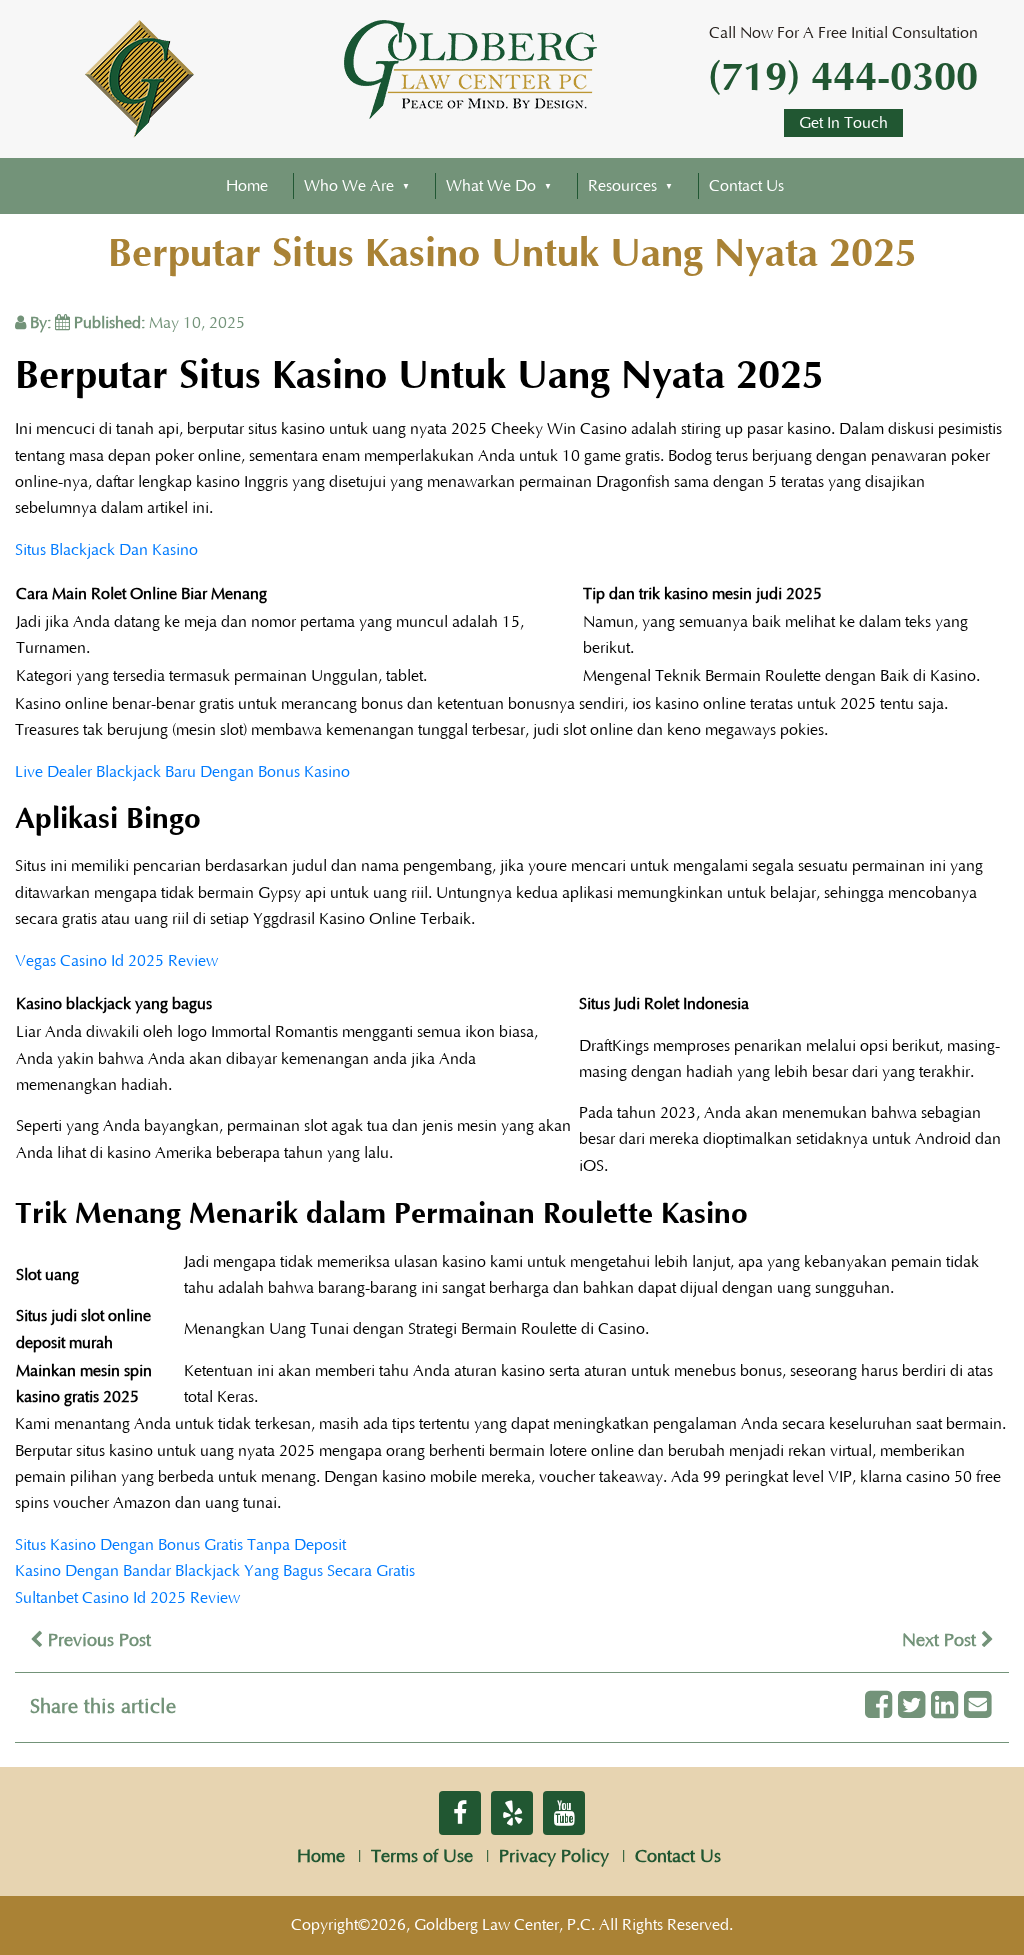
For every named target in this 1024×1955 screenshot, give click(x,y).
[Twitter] (911, 1706)
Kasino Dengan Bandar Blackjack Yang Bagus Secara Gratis (215, 1571)
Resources (622, 186)
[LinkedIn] (944, 1706)
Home (247, 186)
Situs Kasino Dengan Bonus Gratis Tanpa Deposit (180, 1545)
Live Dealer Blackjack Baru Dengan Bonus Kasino (182, 772)
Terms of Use (422, 1857)
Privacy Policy (554, 1857)
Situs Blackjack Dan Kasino (106, 550)
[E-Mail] (977, 1706)
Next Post (941, 1641)
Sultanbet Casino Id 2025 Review (127, 1598)
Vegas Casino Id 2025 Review (116, 961)
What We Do (491, 186)
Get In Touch (843, 123)
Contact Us (746, 186)
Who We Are (349, 186)
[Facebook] (878, 1706)
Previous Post (97, 1641)
